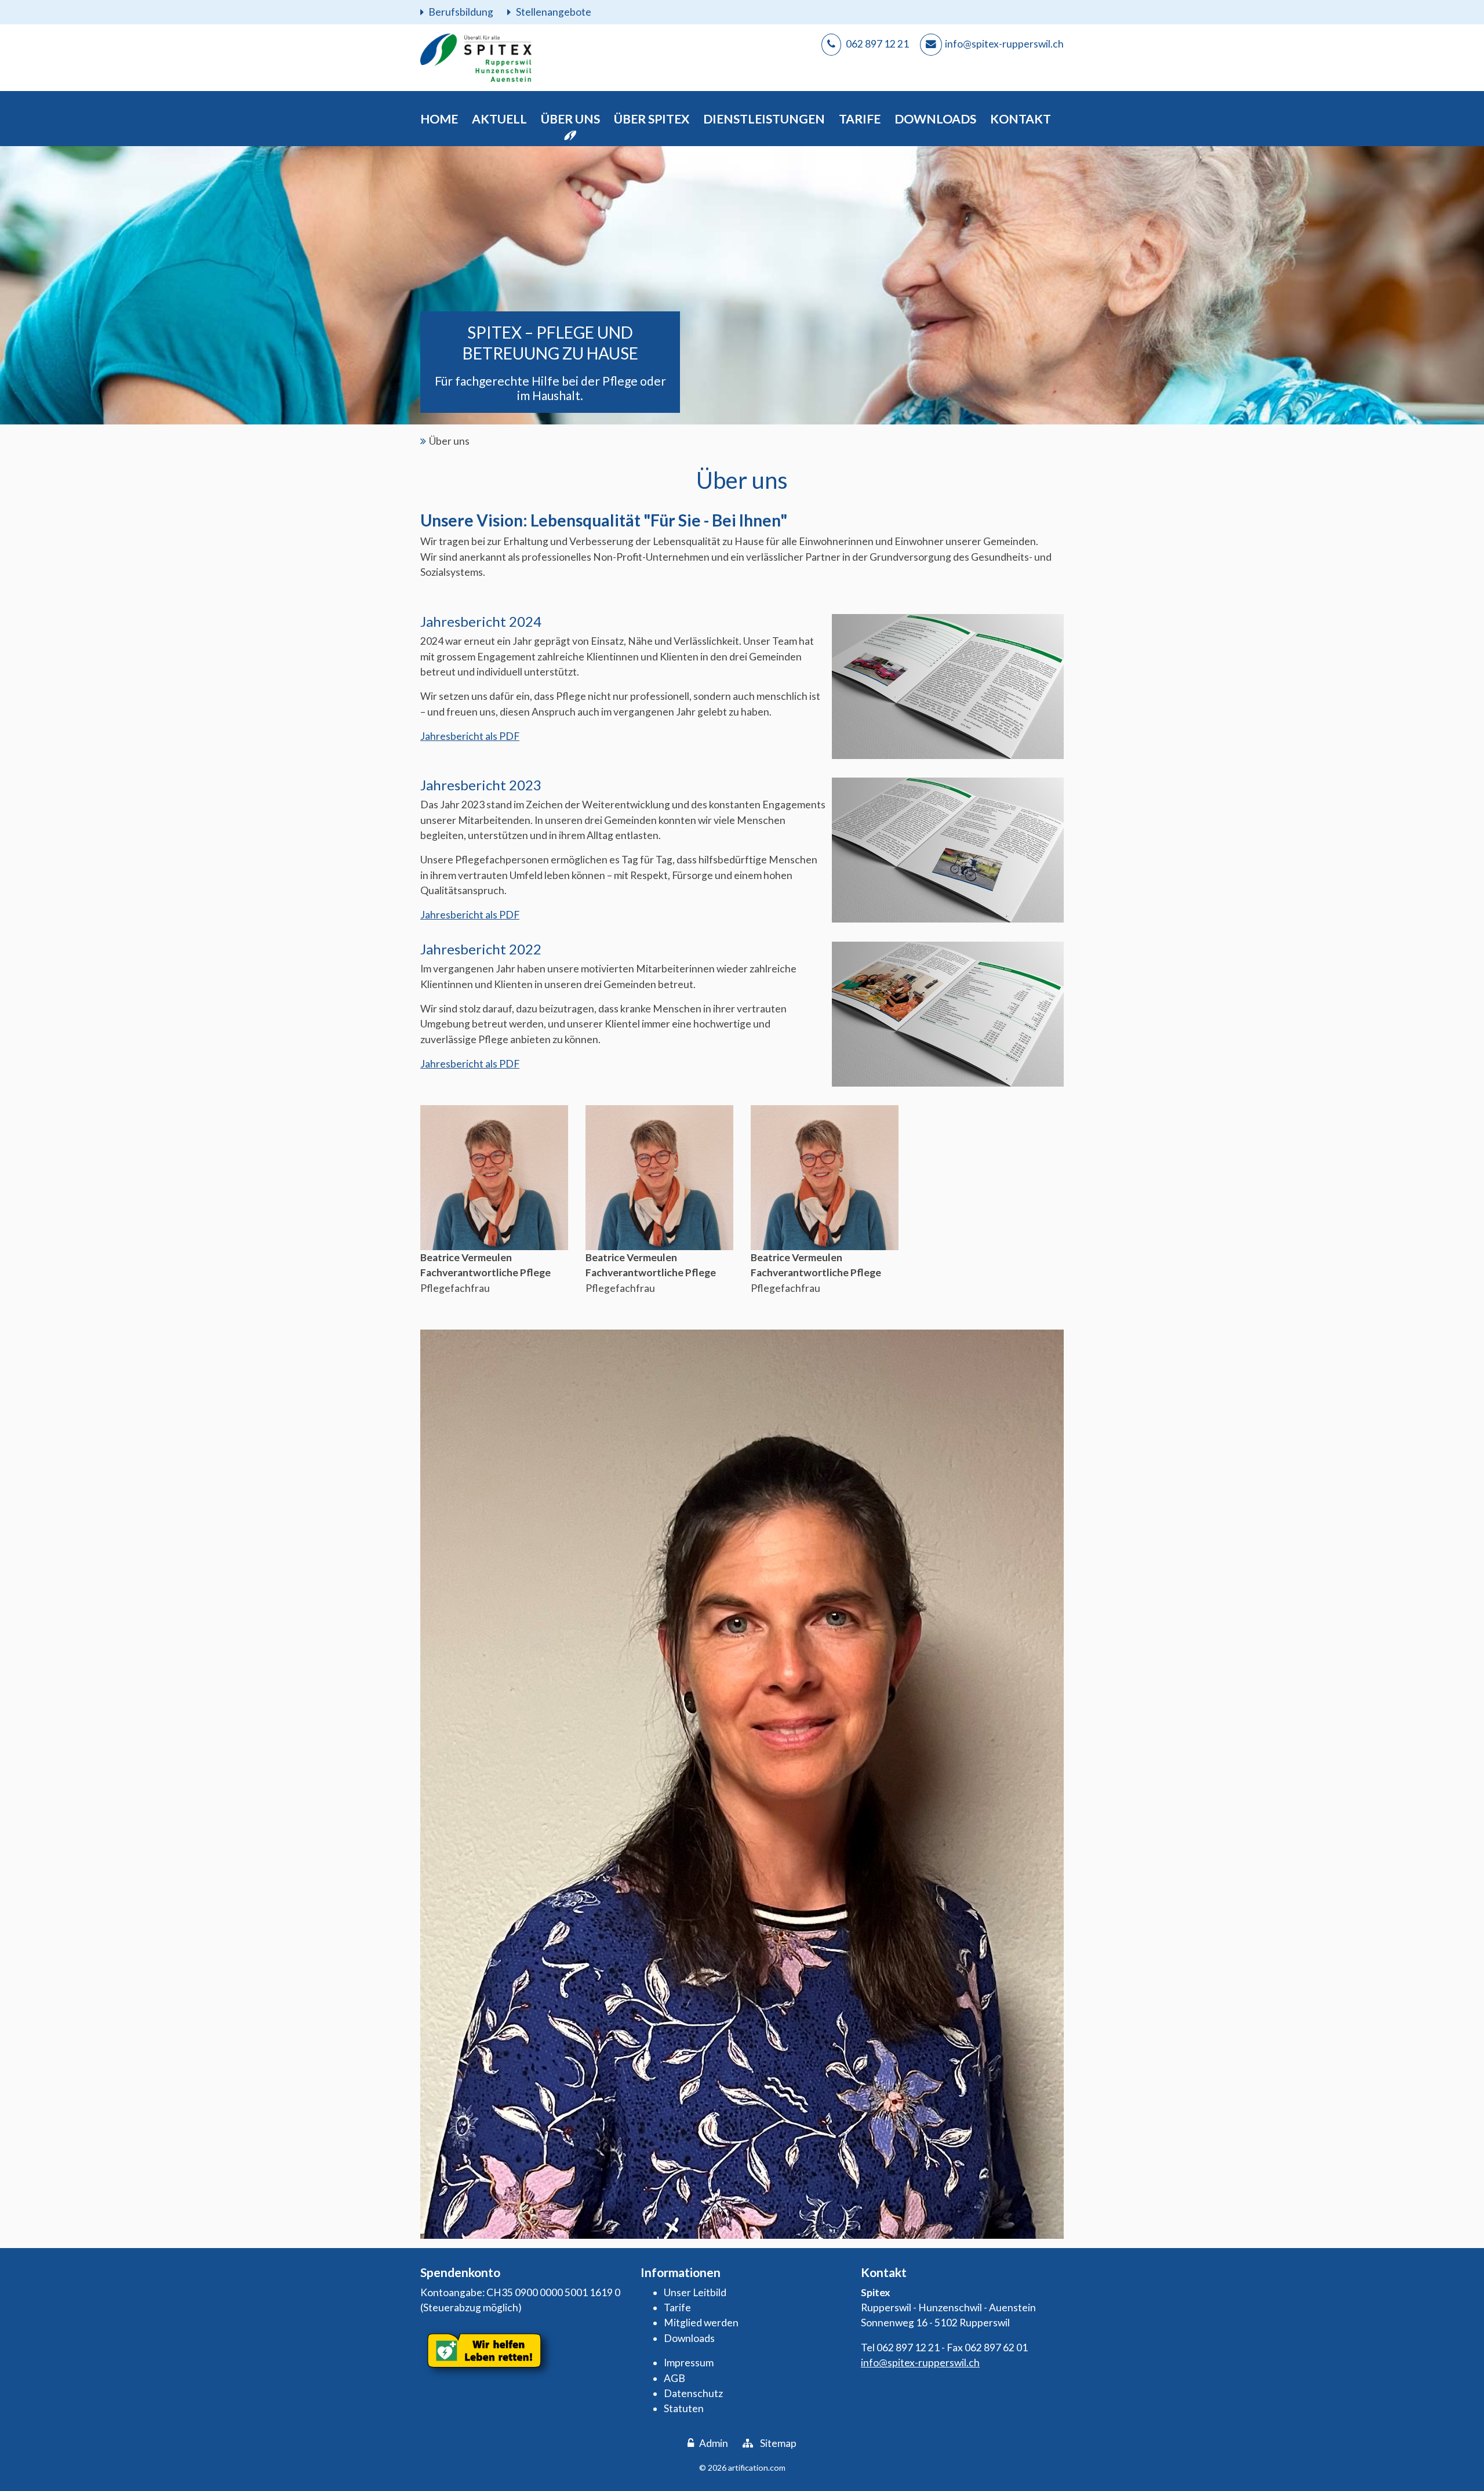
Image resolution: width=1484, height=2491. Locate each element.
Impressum (689, 2363)
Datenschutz (693, 2393)
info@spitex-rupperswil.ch (920, 2363)
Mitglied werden (701, 2323)
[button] (499, 119)
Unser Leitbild (695, 2292)
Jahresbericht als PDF (470, 736)
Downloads (689, 2338)
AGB (674, 2378)
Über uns (449, 441)
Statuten (684, 2408)
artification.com (757, 2468)
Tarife (677, 2307)
